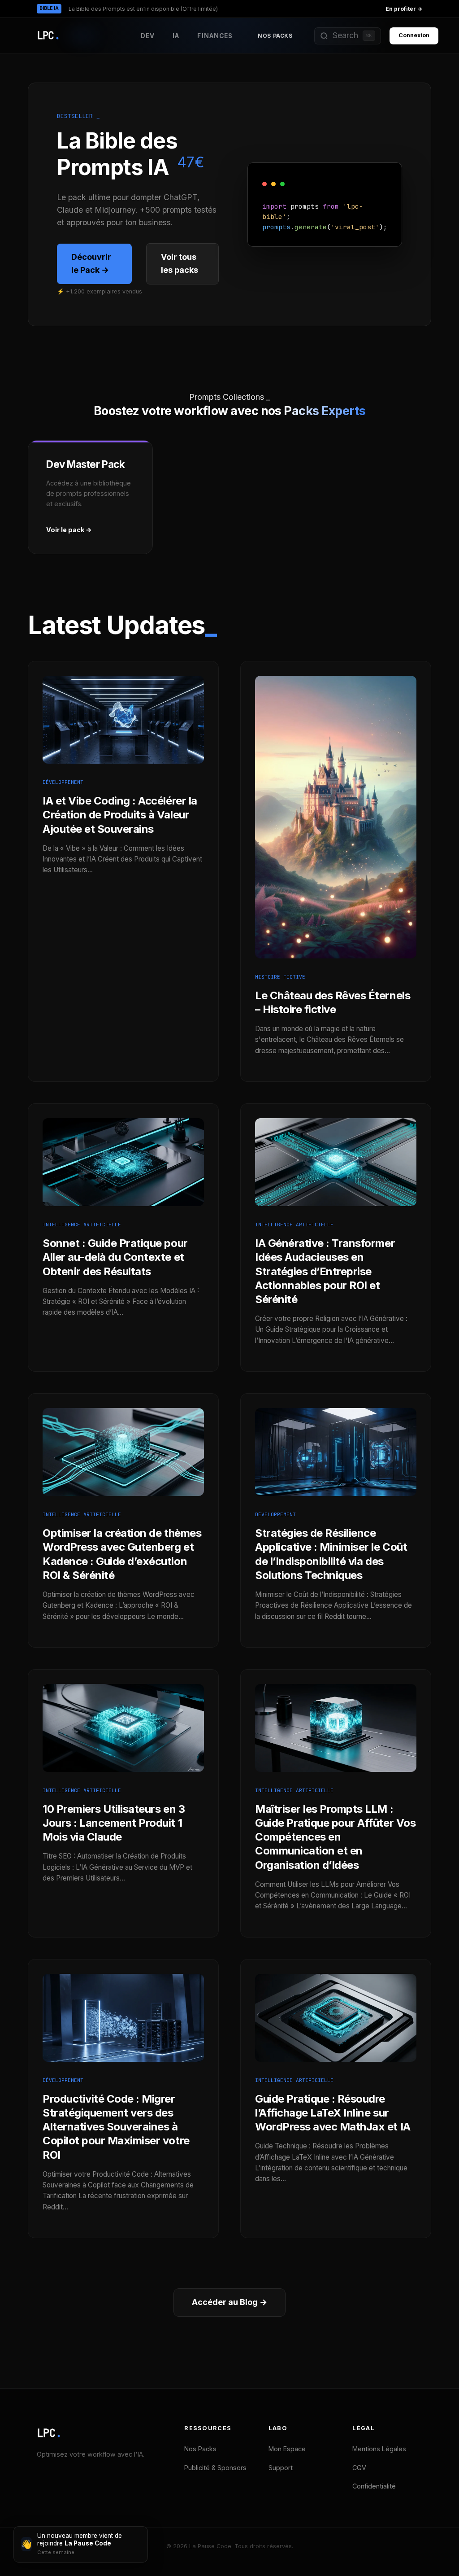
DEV (148, 36)
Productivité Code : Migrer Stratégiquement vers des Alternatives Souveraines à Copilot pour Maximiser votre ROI (116, 2127)
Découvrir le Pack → (91, 263)
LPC (49, 2433)
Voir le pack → (69, 530)
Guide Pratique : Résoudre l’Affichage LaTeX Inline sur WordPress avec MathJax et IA (333, 2113)
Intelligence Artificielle (82, 1225)
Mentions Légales (379, 2449)
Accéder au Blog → (229, 2302)
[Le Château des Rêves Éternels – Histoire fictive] (336, 966)
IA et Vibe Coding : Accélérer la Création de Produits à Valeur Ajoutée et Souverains (120, 815)
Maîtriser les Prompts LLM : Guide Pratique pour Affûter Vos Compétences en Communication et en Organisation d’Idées (335, 1837)
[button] (348, 36)
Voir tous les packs (180, 263)
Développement (63, 782)
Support (281, 2468)
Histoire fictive (280, 977)
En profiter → (404, 9)
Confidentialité (374, 2486)
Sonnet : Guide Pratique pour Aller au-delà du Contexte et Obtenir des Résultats (115, 1257)
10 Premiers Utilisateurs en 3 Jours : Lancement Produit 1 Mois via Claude (114, 1823)
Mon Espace (287, 2449)
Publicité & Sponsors (215, 2468)
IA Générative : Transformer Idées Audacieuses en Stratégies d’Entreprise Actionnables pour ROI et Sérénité (325, 1271)
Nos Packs (275, 36)
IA (176, 36)
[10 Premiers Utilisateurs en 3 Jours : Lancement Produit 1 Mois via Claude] (123, 1780)
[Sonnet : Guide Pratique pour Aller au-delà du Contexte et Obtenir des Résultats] (123, 1214)
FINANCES (215, 36)
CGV (359, 2468)
